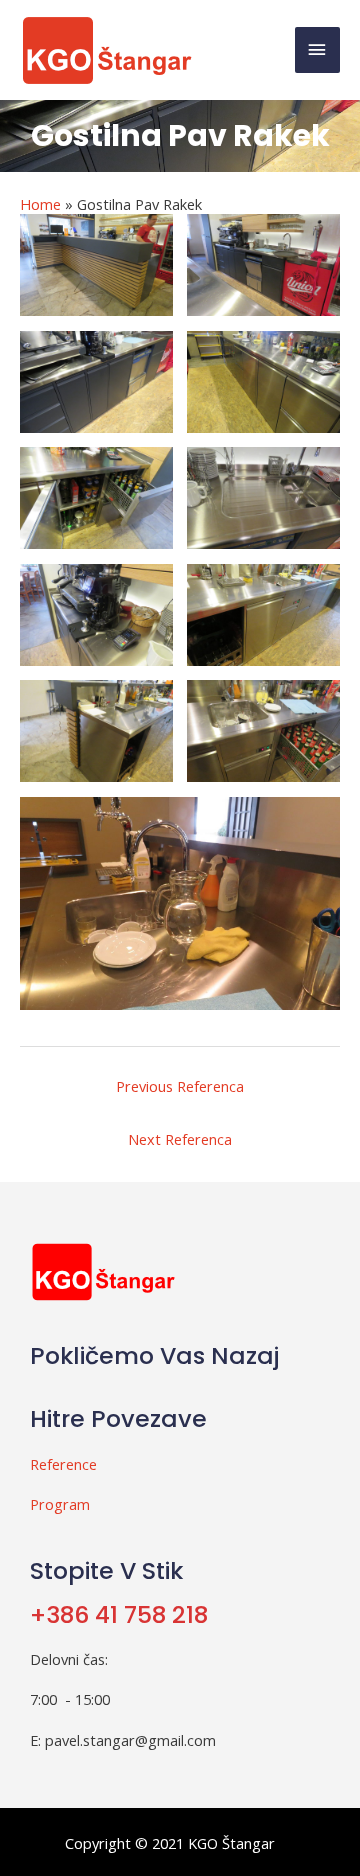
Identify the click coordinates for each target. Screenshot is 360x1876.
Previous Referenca (180, 1086)
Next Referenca (180, 1139)
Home (40, 204)
